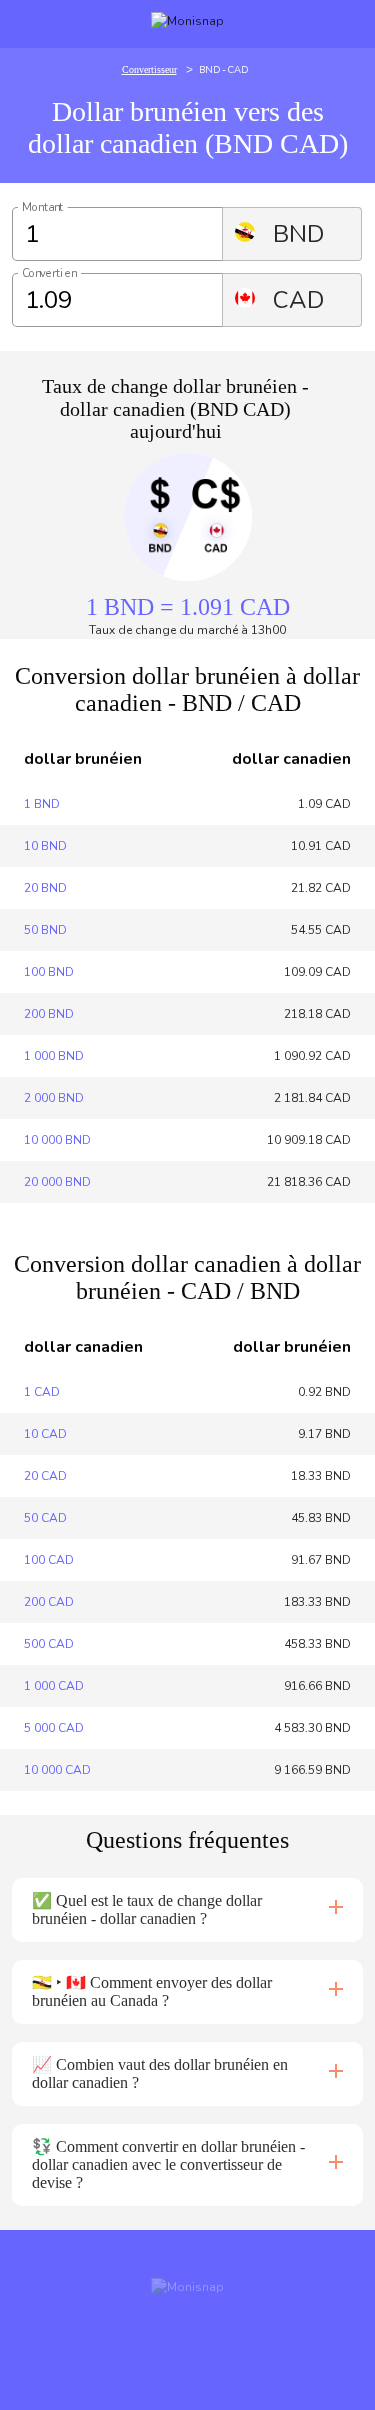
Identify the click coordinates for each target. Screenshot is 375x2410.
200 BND (49, 1014)
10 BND (45, 846)
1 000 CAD (54, 1686)
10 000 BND (57, 1140)
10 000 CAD (57, 1770)
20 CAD (45, 1476)
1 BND (42, 804)
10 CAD (45, 1434)
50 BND (45, 930)
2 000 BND (54, 1098)
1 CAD (42, 1392)
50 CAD (45, 1518)
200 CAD (49, 1602)
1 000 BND (54, 1056)
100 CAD (49, 1560)
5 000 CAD (54, 1728)
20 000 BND (57, 1182)
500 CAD (49, 1644)
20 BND (45, 888)
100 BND (49, 972)
